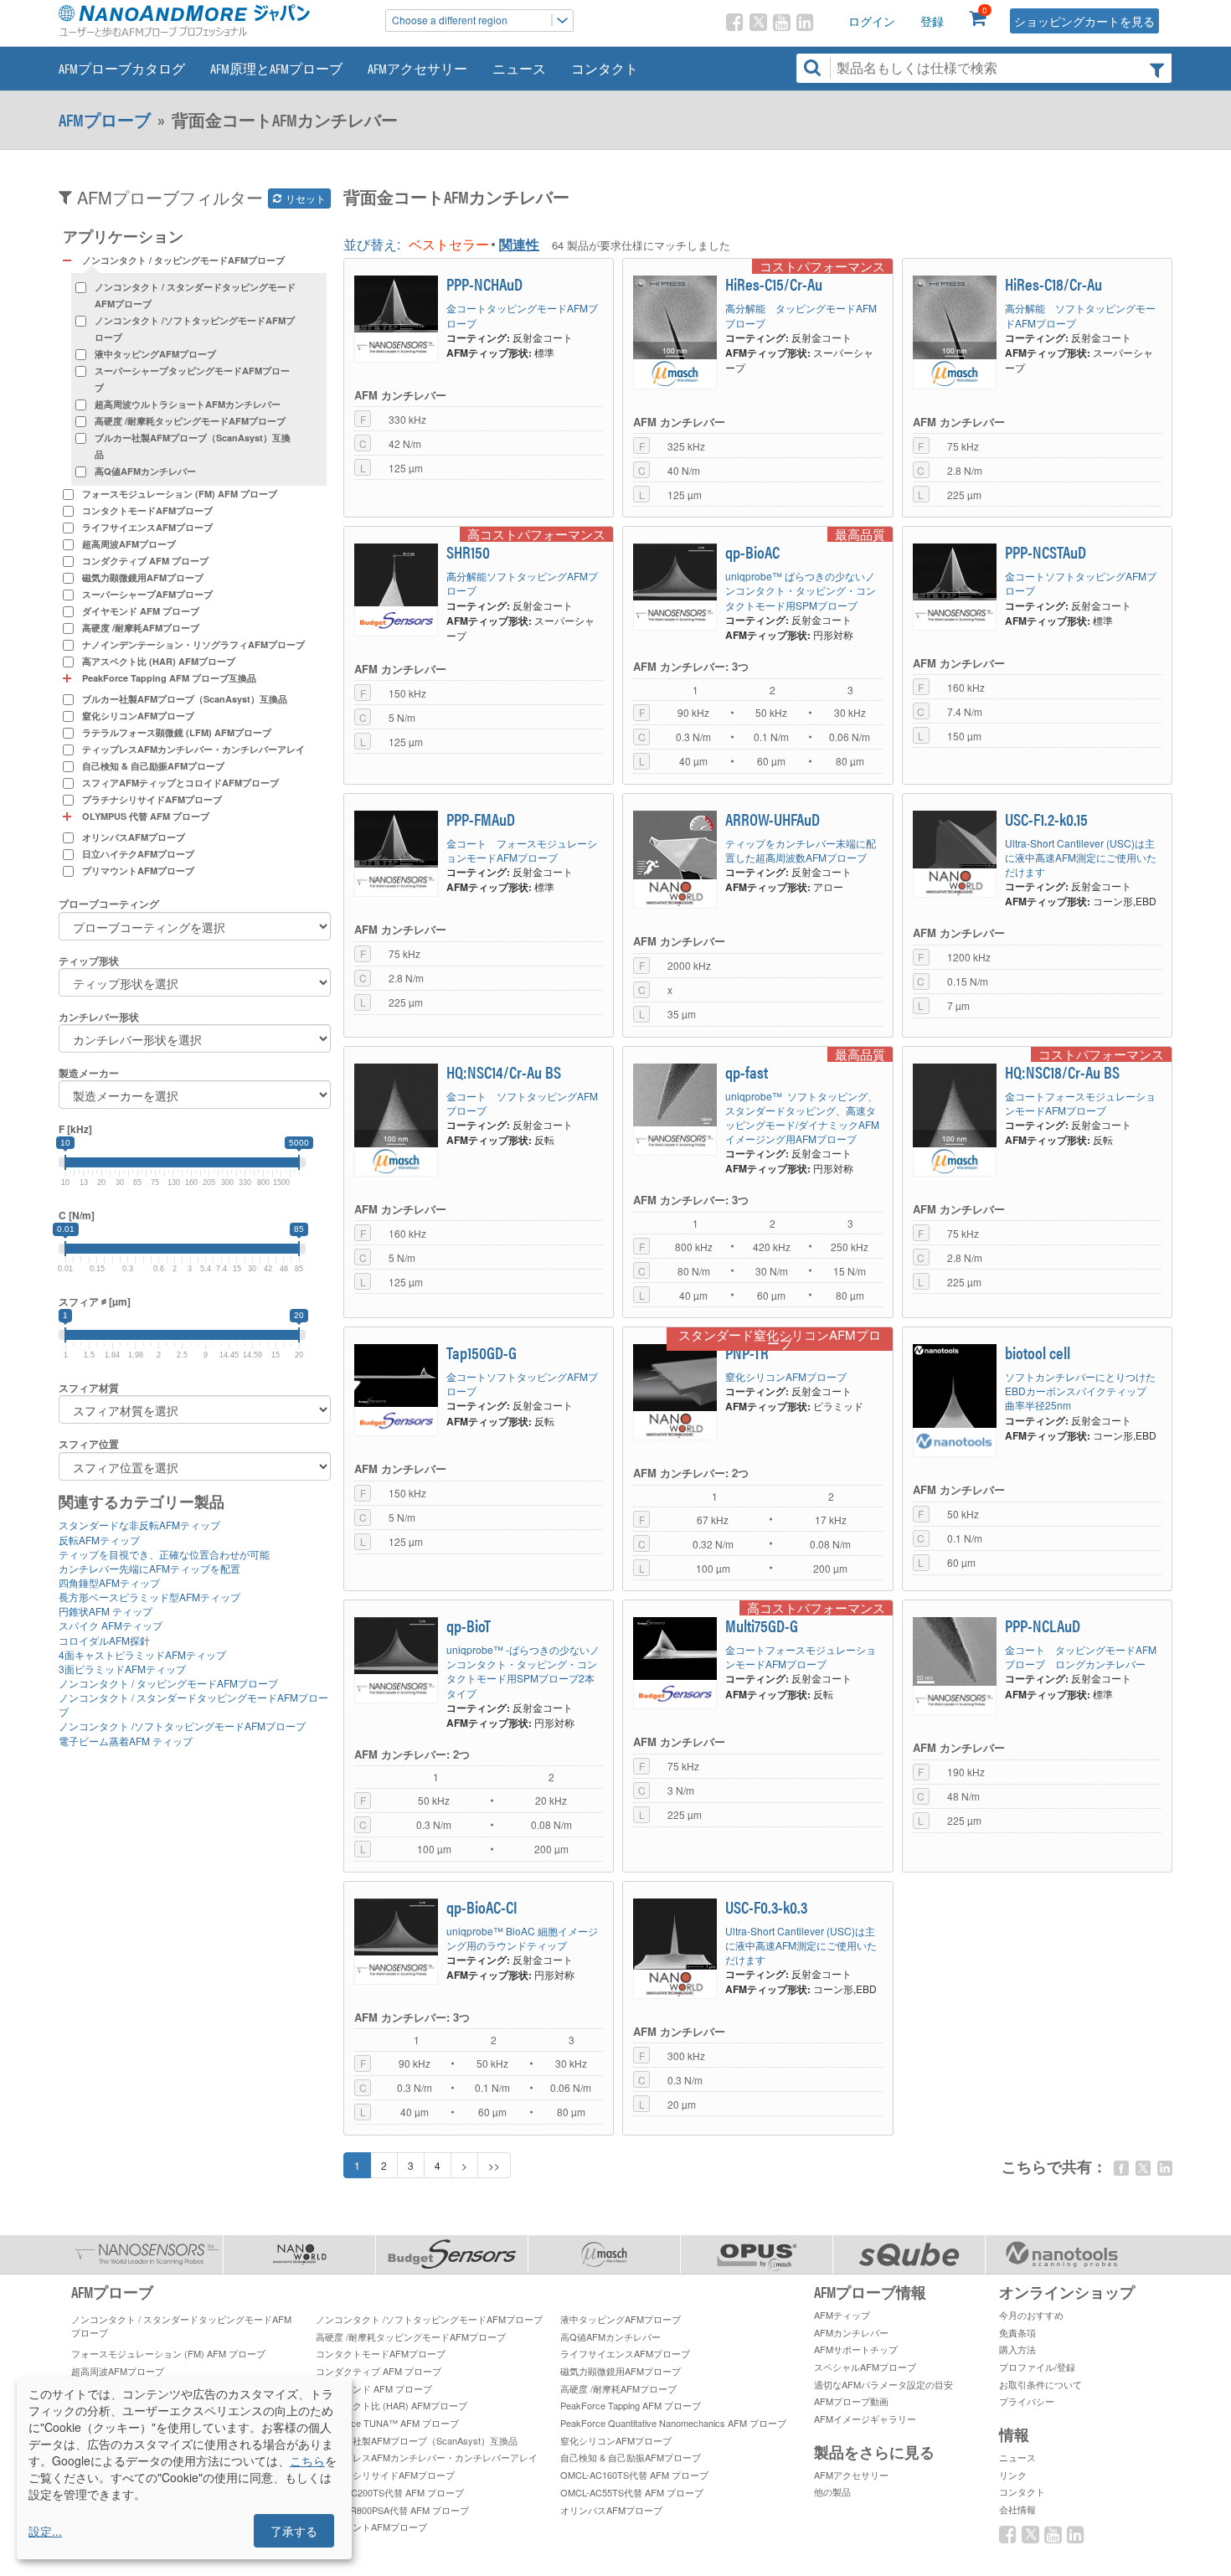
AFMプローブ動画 (851, 2401)
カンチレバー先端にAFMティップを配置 (149, 1568)
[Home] (214, 21)
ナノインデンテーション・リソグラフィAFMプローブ (193, 644)
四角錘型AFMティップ (109, 1582)
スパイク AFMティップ (111, 1625)
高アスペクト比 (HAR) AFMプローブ (159, 661)
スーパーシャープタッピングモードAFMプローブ (192, 379)
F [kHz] (75, 1129)
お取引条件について (1040, 2384)
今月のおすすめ (1031, 2315)
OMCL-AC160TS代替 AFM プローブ (634, 2475)
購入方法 (1017, 2349)
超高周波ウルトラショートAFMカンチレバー (188, 404)
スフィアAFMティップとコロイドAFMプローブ (180, 783)
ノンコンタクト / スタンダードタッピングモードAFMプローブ (195, 295)
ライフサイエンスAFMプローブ (147, 527)
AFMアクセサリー (417, 68)
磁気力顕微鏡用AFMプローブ (143, 577)
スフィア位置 (89, 1444)
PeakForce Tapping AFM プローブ (631, 2405)
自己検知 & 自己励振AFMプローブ (153, 766)
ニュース (519, 68)
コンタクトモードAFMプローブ (147, 510)
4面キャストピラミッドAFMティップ (142, 1654)
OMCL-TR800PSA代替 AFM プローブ (392, 2510)
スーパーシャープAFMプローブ (147, 594)
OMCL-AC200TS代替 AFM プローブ (390, 2492)
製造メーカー (89, 1073)
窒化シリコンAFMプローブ (138, 716)
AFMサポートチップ (856, 2349)
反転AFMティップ (99, 1540)
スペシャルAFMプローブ (865, 2367)
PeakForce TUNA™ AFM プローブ (387, 2423)
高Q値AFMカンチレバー (145, 471)
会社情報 (1017, 2509)
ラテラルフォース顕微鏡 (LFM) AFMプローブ (177, 732)
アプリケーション (123, 236)
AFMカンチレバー (851, 2332)
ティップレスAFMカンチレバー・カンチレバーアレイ (193, 749)
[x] (1143, 2168)
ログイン (872, 21)
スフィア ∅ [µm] (95, 1302)
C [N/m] (77, 1216)
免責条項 (1017, 2332)
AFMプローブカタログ (122, 68)
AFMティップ (842, 2315)
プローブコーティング (109, 904)
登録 (932, 21)
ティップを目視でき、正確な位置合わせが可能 (164, 1554)
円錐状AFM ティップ (106, 1611)
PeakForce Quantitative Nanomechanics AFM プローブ (673, 2423)
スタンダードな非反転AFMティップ (139, 1525)
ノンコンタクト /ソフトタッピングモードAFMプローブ (195, 329)
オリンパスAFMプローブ (134, 837)
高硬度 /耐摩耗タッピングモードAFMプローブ (190, 421)
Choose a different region (450, 20)
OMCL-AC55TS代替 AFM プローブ (632, 2492)
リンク (1013, 2475)
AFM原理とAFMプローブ (276, 68)
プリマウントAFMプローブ (138, 871)
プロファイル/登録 (1037, 2367)
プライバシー (1027, 2401)
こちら (307, 2460)
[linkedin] (1165, 2168)
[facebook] (1121, 2168)
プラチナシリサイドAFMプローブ (152, 799)
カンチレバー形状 (99, 1017)
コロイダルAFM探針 (104, 1640)
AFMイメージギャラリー (865, 2419)
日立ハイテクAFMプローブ (138, 854)
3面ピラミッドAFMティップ (122, 1669)
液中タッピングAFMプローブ (155, 354)
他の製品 (832, 2491)
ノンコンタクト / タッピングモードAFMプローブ (168, 1683)
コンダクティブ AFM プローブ (145, 561)
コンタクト (605, 68)
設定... (45, 2531)
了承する (294, 2531)
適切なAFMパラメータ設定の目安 (883, 2384)
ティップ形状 (89, 961)
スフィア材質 (89, 1388)
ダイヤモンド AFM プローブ (141, 611)
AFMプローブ (105, 120)
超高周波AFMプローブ (129, 544)
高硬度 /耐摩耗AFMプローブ (141, 628)
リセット (304, 198)
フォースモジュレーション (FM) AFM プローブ (180, 494)
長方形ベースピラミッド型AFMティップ (149, 1597)
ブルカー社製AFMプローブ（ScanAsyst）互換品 (193, 446)
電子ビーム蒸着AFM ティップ (126, 1741)
